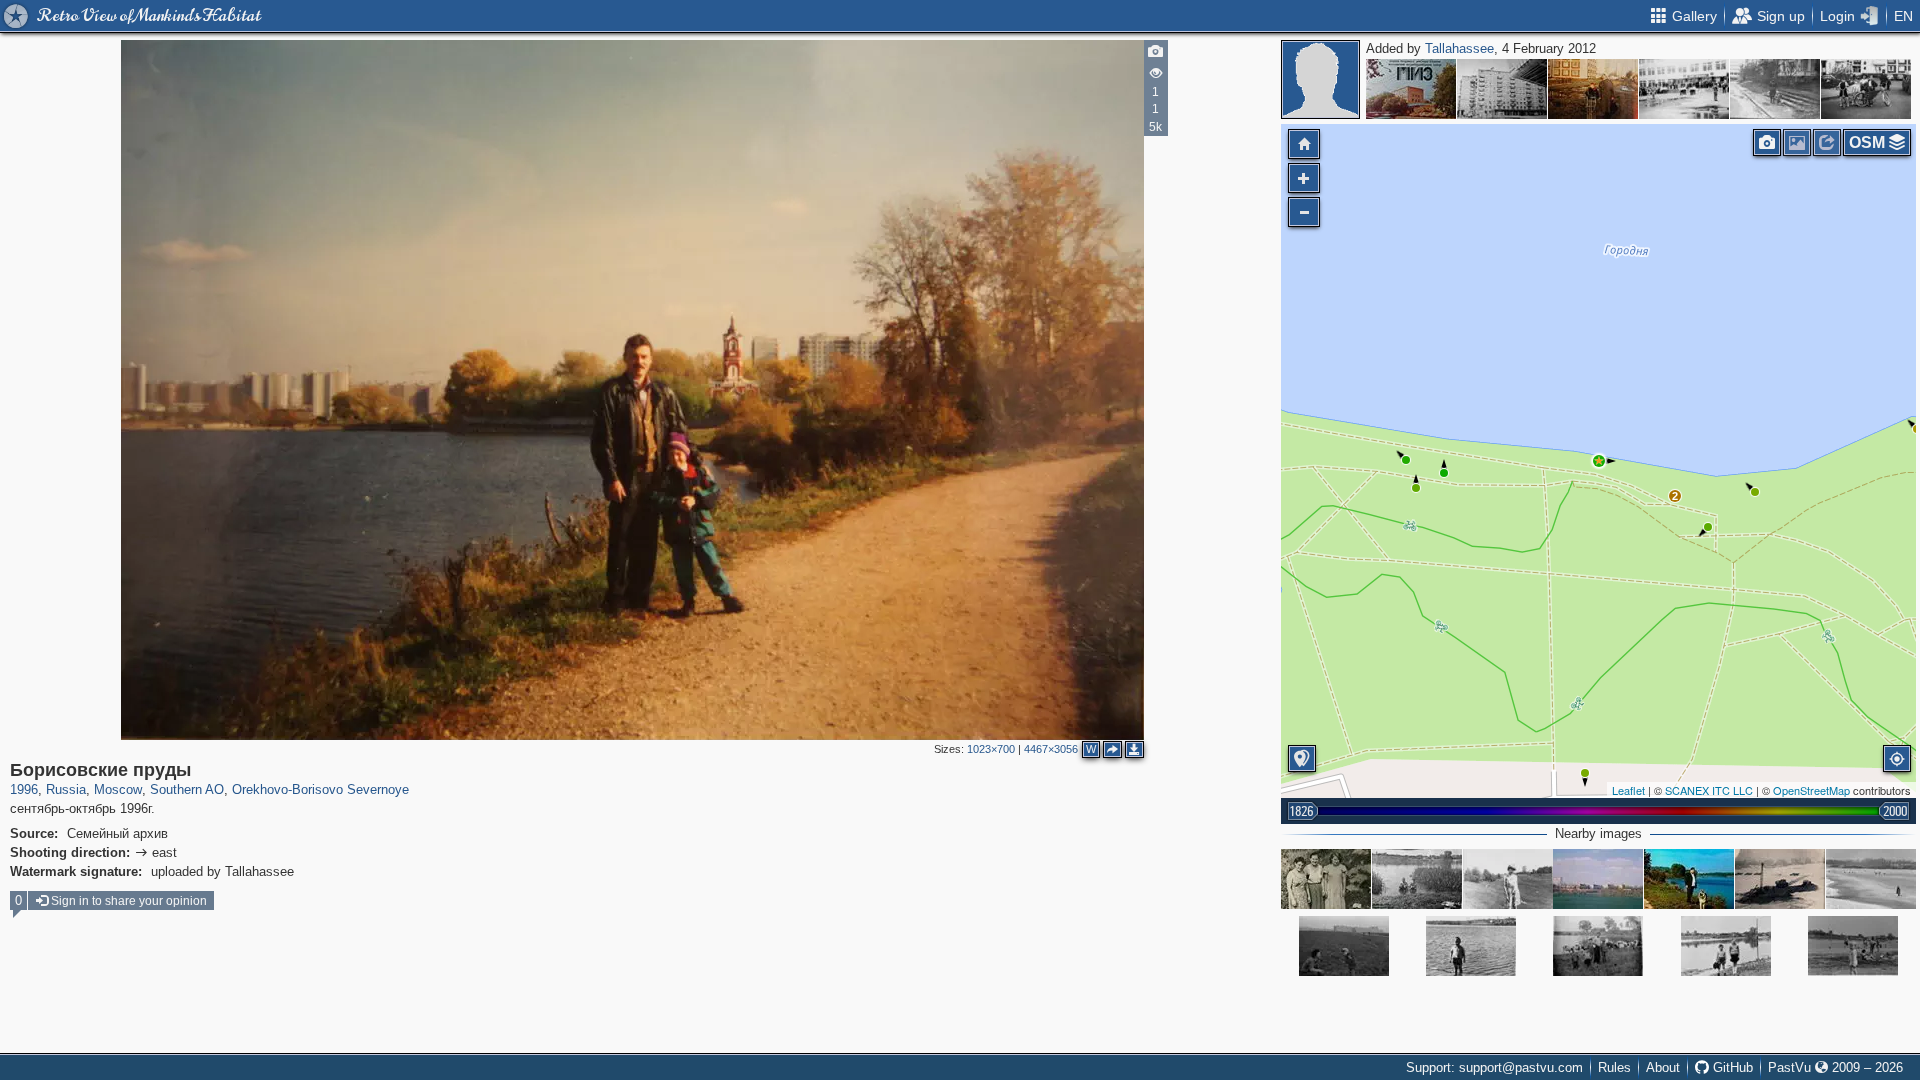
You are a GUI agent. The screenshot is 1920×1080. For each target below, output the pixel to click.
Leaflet (1628, 790)
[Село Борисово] (1598, 946)
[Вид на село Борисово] (1726, 946)
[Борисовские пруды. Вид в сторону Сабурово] (1871, 879)
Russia (66, 789)
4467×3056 (1051, 749)
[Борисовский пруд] (1471, 946)
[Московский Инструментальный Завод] (1411, 89)
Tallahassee (1459, 48)
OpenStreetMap (1811, 790)
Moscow (118, 789)
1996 (24, 789)
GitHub (1731, 1067)
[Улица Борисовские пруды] (1598, 879)
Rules (1614, 1067)
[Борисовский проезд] (1593, 89)
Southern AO (187, 789)
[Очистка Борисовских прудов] (1780, 879)
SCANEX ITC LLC (1709, 790)
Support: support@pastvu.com (1494, 1067)
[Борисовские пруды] (1599, 461)
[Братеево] (1853, 946)
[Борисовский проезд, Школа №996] (1684, 89)
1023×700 (991, 749)
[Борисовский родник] (1326, 879)
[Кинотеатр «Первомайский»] (1502, 89)
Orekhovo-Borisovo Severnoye (320, 789)
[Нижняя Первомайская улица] (1775, 89)
